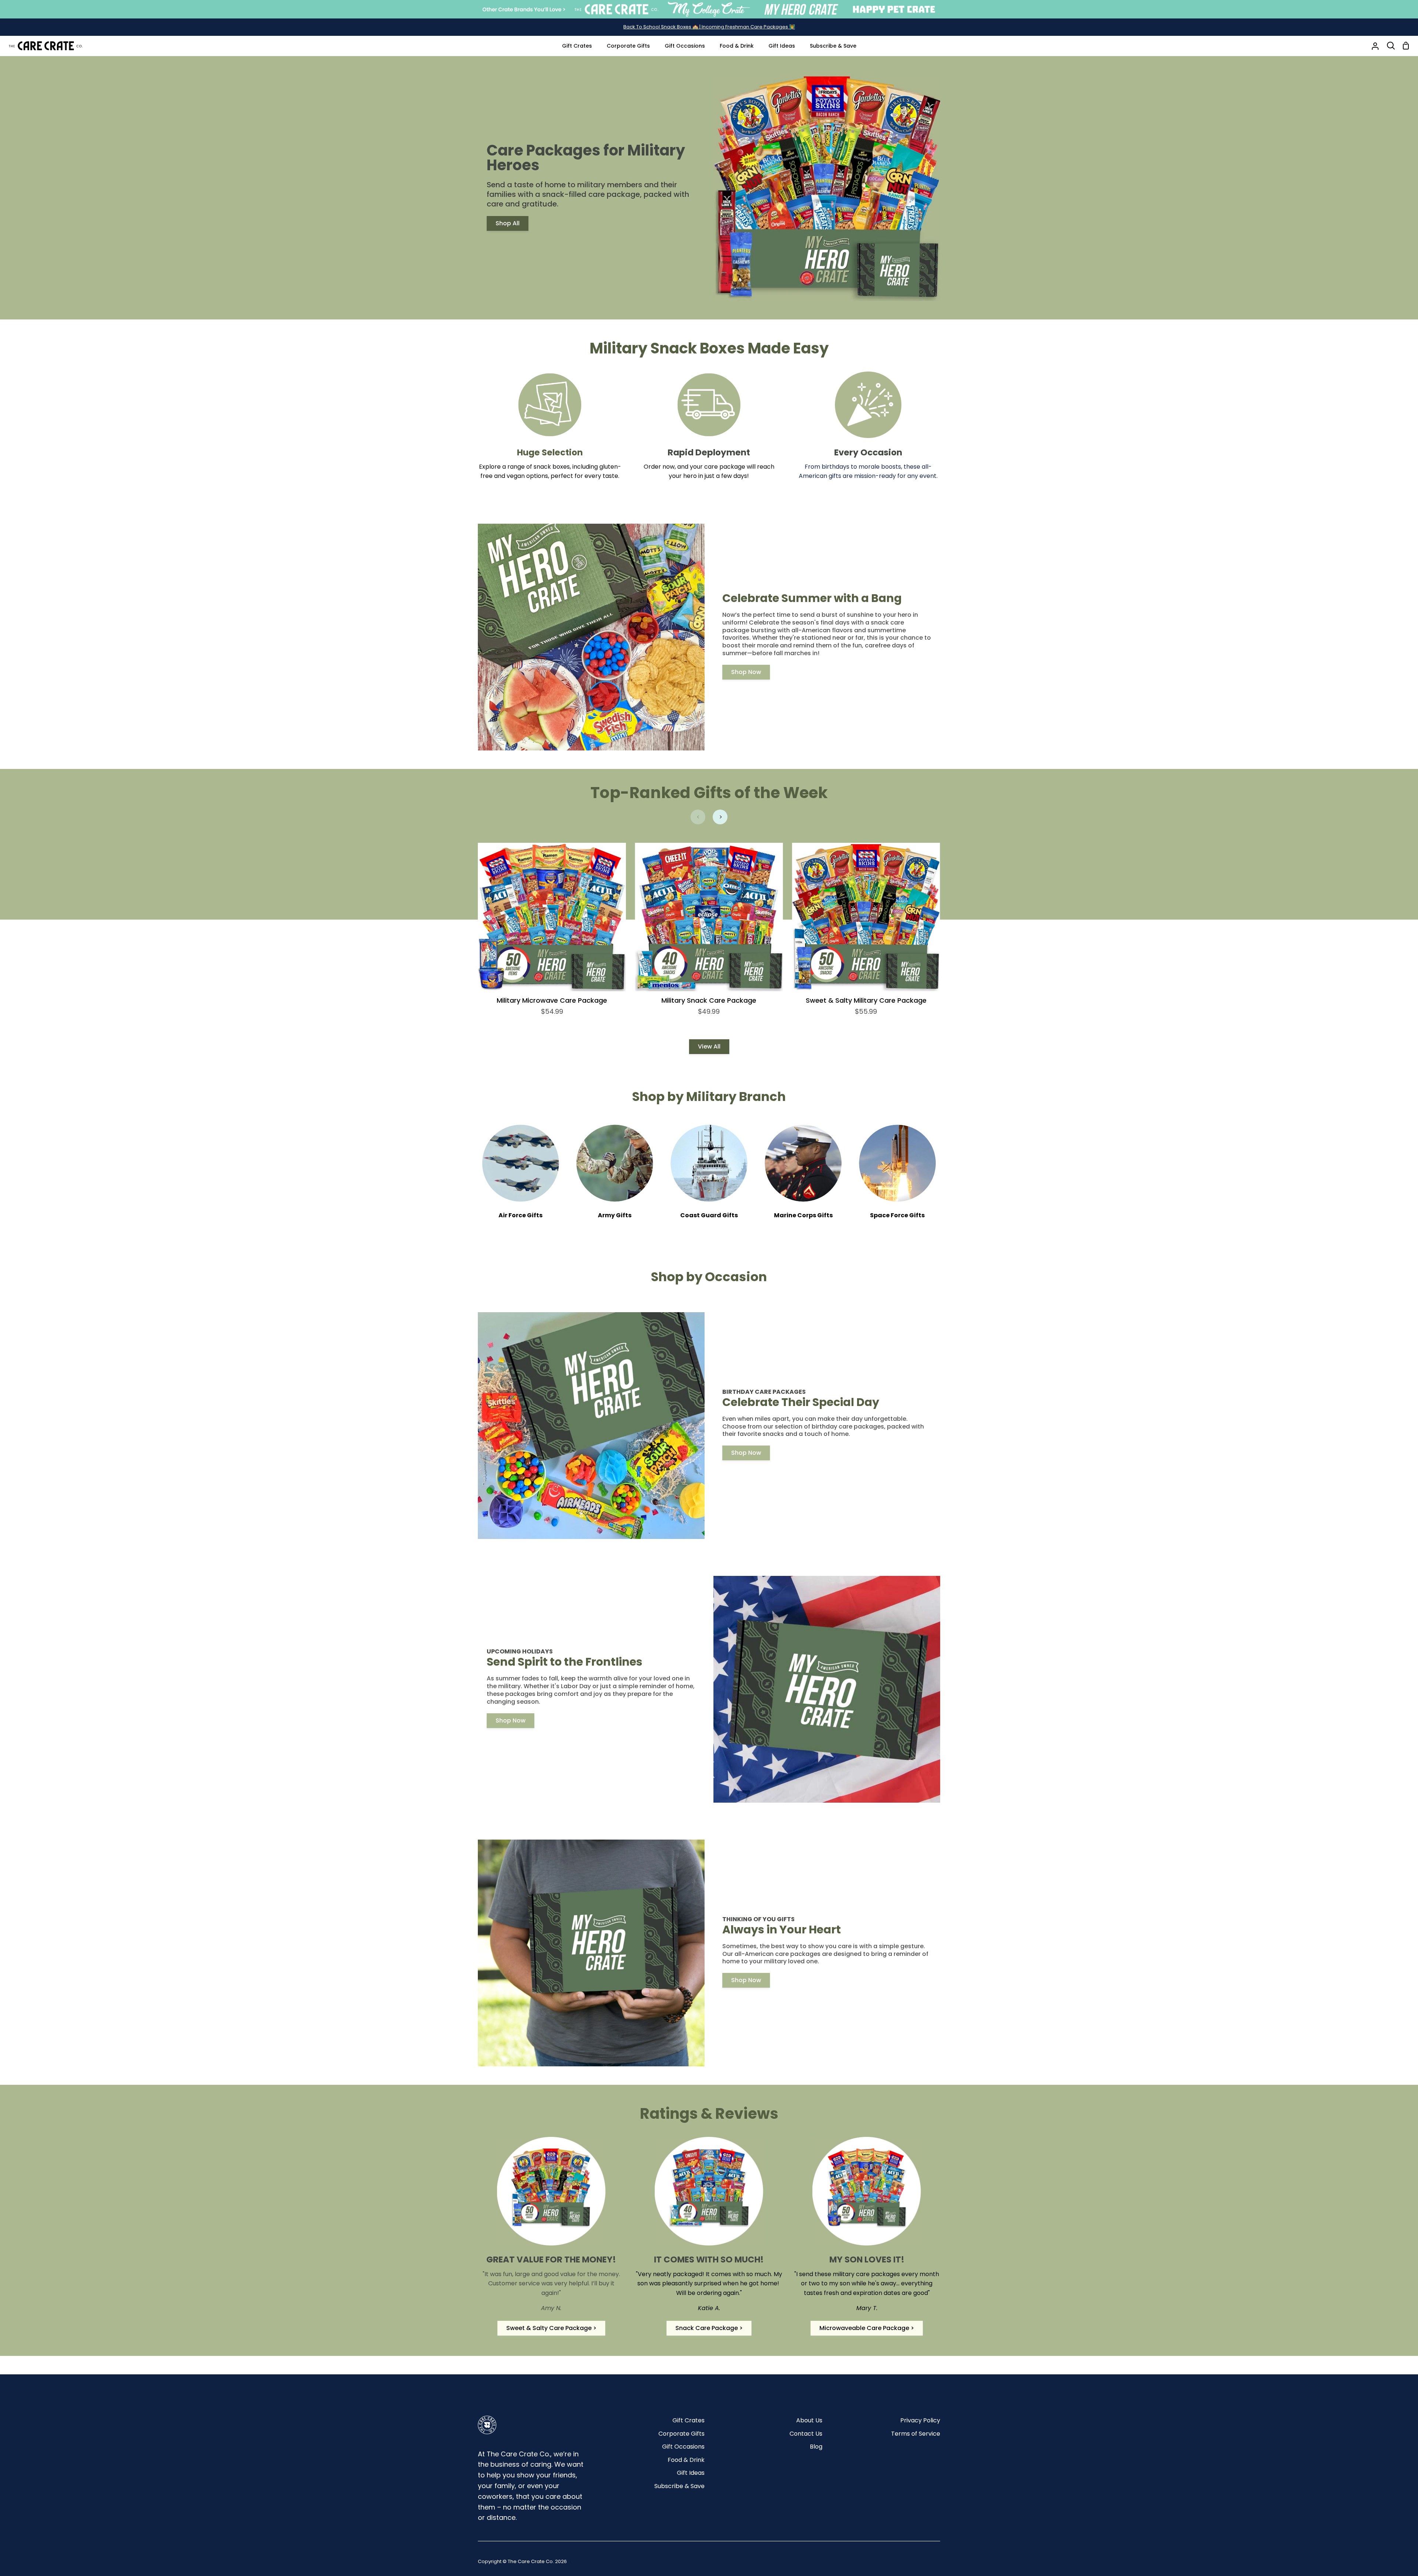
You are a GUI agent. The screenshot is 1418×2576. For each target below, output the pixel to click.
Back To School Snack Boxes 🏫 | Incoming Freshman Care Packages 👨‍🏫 (709, 27)
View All (709, 1046)
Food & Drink (686, 2460)
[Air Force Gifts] (520, 1177)
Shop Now (746, 672)
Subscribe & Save (679, 2486)
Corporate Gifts (681, 2434)
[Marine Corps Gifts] (803, 1177)
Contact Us (806, 2434)
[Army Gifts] (615, 1177)
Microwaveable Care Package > (867, 2334)
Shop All (508, 223)
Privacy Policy (920, 2420)
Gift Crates (689, 2420)
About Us (809, 2420)
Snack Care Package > (709, 2334)
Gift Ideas (691, 2473)
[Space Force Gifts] (898, 1177)
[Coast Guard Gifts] (709, 1177)
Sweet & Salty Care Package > (551, 2334)
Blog (816, 2447)
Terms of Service (916, 2434)
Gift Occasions (683, 2447)
